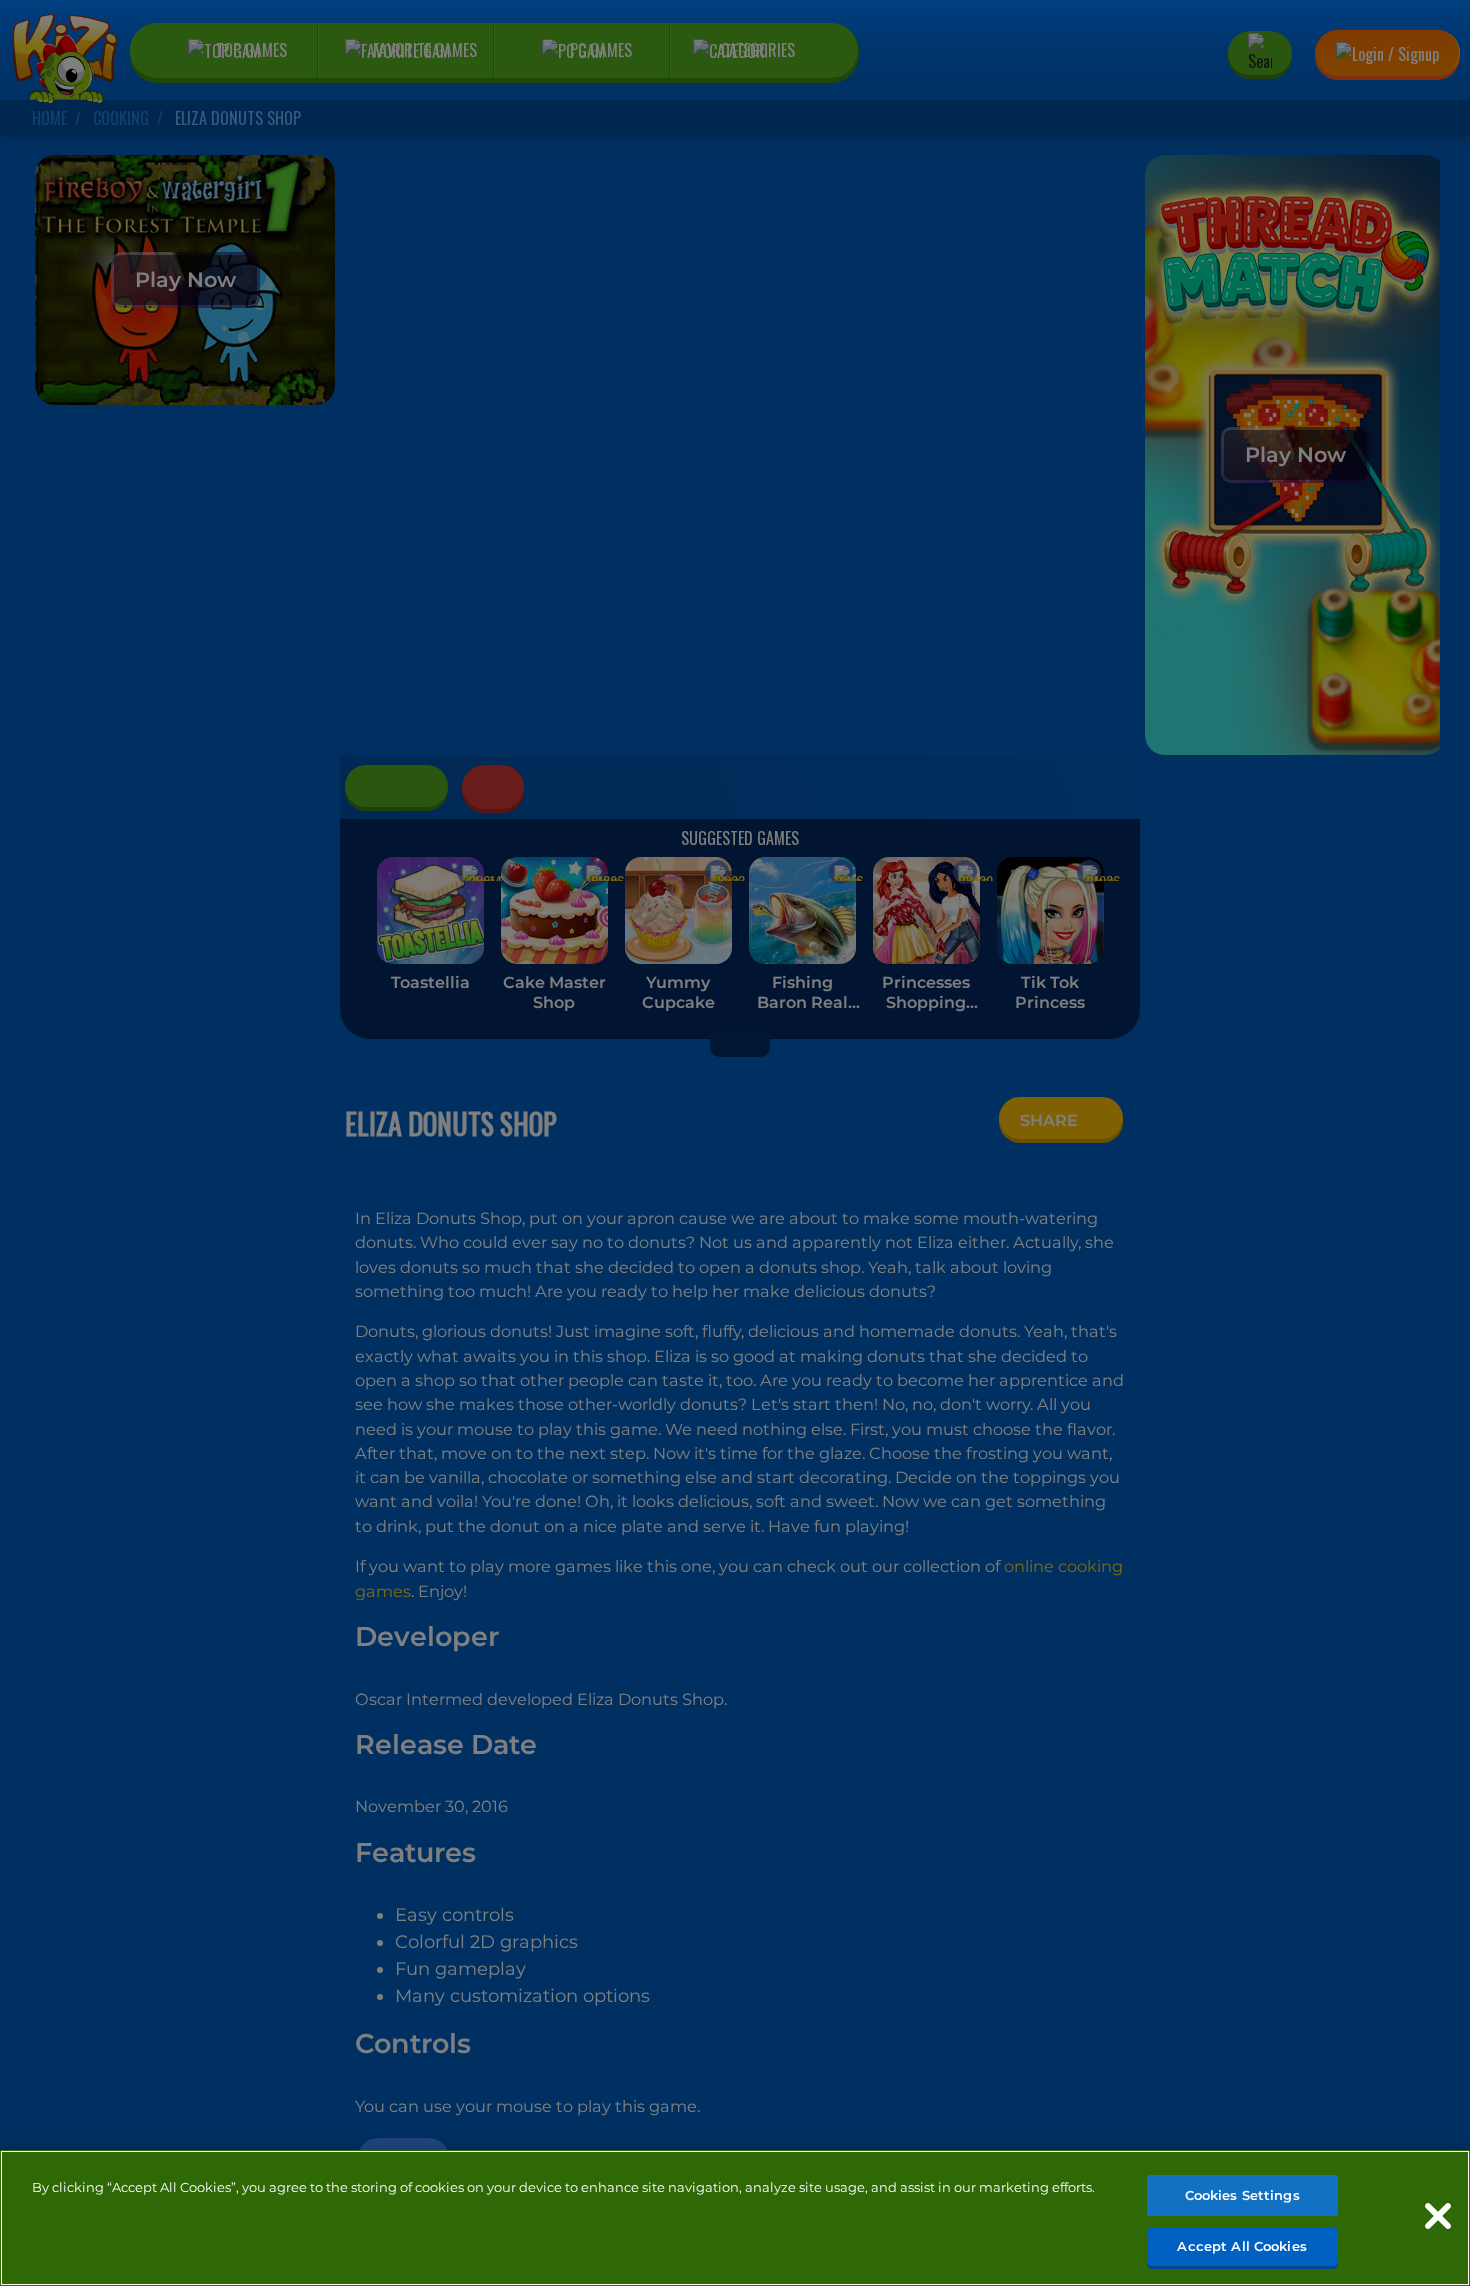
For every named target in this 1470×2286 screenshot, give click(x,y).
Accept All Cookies (1241, 2245)
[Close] (1438, 2216)
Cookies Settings (1242, 2195)
